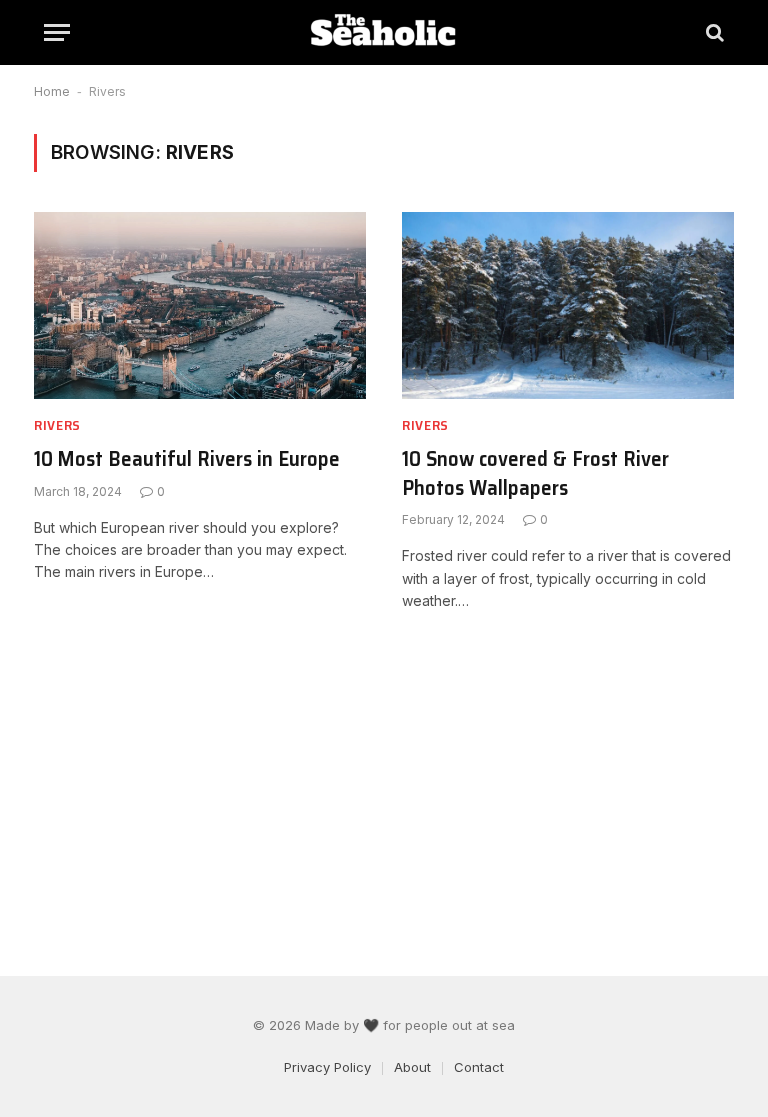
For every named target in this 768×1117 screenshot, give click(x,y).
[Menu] (57, 32)
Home (52, 91)
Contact (479, 1067)
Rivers (57, 425)
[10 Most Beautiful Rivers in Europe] (200, 305)
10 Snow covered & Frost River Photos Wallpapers (535, 473)
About (412, 1067)
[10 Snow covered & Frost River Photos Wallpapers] (568, 305)
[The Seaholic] (384, 32)
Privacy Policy (327, 1067)
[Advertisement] (384, 794)
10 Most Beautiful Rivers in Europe (187, 459)
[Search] (713, 32)
